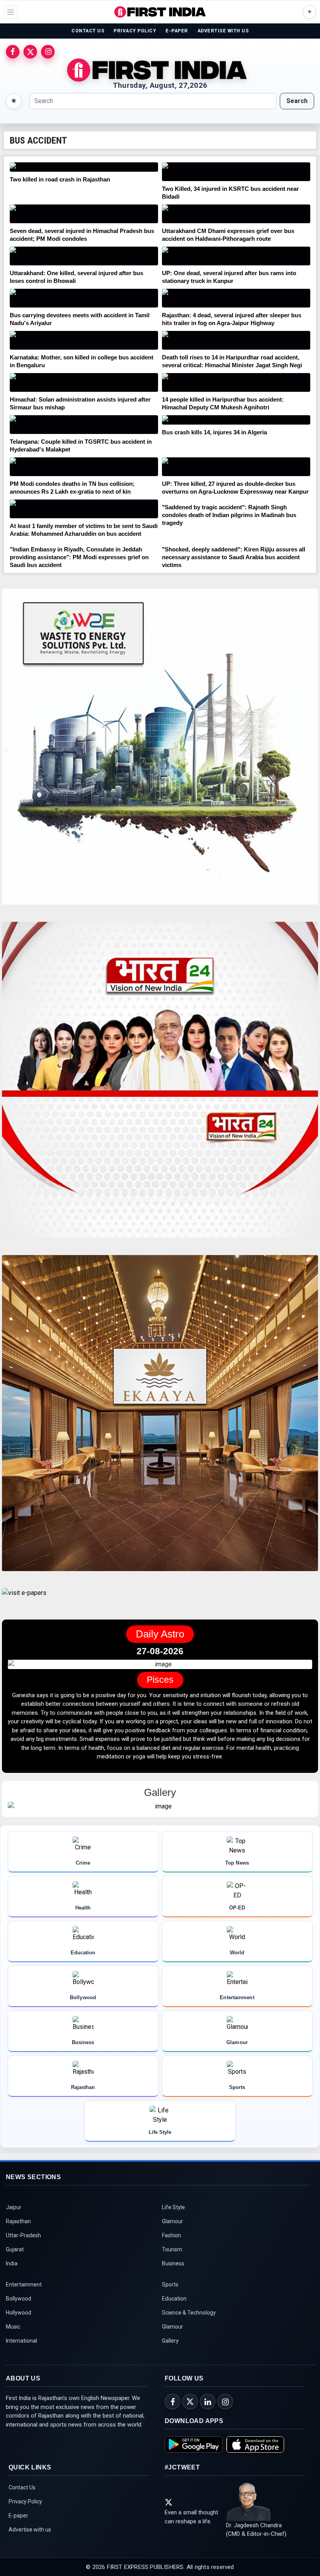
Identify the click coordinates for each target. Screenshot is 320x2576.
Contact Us (22, 2496)
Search (297, 101)
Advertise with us (30, 2539)
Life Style (173, 2216)
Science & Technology (189, 2322)
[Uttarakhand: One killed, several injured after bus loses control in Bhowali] (84, 256)
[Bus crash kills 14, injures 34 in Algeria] (236, 420)
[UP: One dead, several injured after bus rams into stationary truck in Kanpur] (236, 256)
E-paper (18, 2524)
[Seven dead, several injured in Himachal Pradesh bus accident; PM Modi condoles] (84, 214)
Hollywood (19, 2322)
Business (173, 2272)
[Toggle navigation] (11, 12)
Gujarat (15, 2258)
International (21, 2350)
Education (174, 2308)
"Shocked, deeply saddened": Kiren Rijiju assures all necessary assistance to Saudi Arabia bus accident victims (234, 557)
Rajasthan (18, 2230)
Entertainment (24, 2293)
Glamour (172, 2230)
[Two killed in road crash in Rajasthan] (84, 167)
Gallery (170, 2350)
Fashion (172, 2244)
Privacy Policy (25, 2510)
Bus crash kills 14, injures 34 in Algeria (214, 432)
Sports (170, 2293)
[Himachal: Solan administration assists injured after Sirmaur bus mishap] (84, 382)
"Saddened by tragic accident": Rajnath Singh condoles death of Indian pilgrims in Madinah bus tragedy (229, 515)
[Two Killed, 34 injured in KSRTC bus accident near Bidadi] (236, 172)
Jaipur (14, 2216)
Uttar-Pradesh (23, 2244)
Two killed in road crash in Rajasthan (60, 179)
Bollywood (19, 2308)
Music (13, 2336)
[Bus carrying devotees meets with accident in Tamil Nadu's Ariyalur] (84, 298)
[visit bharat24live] (160, 1084)
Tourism (172, 2258)
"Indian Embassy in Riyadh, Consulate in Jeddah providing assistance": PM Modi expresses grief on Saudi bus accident (79, 557)
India (12, 2272)
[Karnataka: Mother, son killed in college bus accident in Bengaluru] (84, 340)
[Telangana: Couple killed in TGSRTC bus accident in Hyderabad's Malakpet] (84, 425)
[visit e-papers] (24, 1599)
